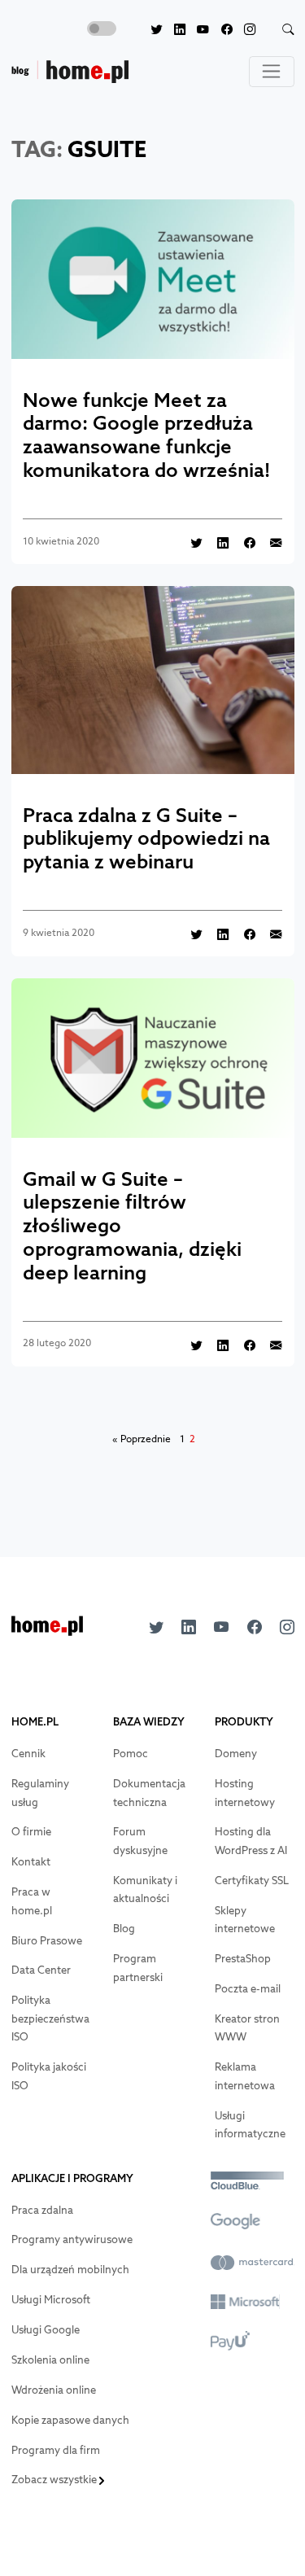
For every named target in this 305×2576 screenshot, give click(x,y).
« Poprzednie (142, 1439)
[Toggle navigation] (272, 72)
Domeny (236, 1754)
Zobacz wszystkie (55, 2480)
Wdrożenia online (54, 2390)
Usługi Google (46, 2330)
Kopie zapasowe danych (70, 2420)
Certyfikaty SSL (252, 1881)
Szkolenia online (50, 2360)
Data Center (41, 1970)
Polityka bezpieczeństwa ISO (50, 2018)
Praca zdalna (42, 2210)
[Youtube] (197, 30)
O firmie (31, 1832)
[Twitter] (150, 30)
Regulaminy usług (40, 1793)
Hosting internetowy (245, 1793)
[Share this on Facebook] (243, 542)
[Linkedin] (174, 30)
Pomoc (131, 1754)
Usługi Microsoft (51, 2300)
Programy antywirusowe (72, 2239)
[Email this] (270, 542)
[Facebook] (220, 30)
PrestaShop (243, 1959)
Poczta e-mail (248, 1989)
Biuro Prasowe (47, 1941)
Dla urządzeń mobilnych (70, 2270)
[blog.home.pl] (70, 72)
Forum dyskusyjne (140, 1841)
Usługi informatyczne (250, 2125)
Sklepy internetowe (245, 1920)
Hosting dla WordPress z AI (251, 1841)
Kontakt (31, 1862)
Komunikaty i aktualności (145, 1890)
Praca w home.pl (32, 1901)
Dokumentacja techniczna (149, 1793)
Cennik (28, 1754)
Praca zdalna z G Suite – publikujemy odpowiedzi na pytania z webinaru (146, 838)
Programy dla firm (56, 2450)
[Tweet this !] (191, 542)
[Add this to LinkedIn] (217, 542)
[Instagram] (244, 30)
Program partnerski (138, 1968)
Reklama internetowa (245, 2076)
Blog (124, 1929)
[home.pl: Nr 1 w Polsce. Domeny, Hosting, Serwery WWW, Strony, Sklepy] (47, 1631)
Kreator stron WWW (247, 2028)
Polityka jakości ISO (49, 2076)
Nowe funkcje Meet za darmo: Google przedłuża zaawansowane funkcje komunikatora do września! (146, 435)
